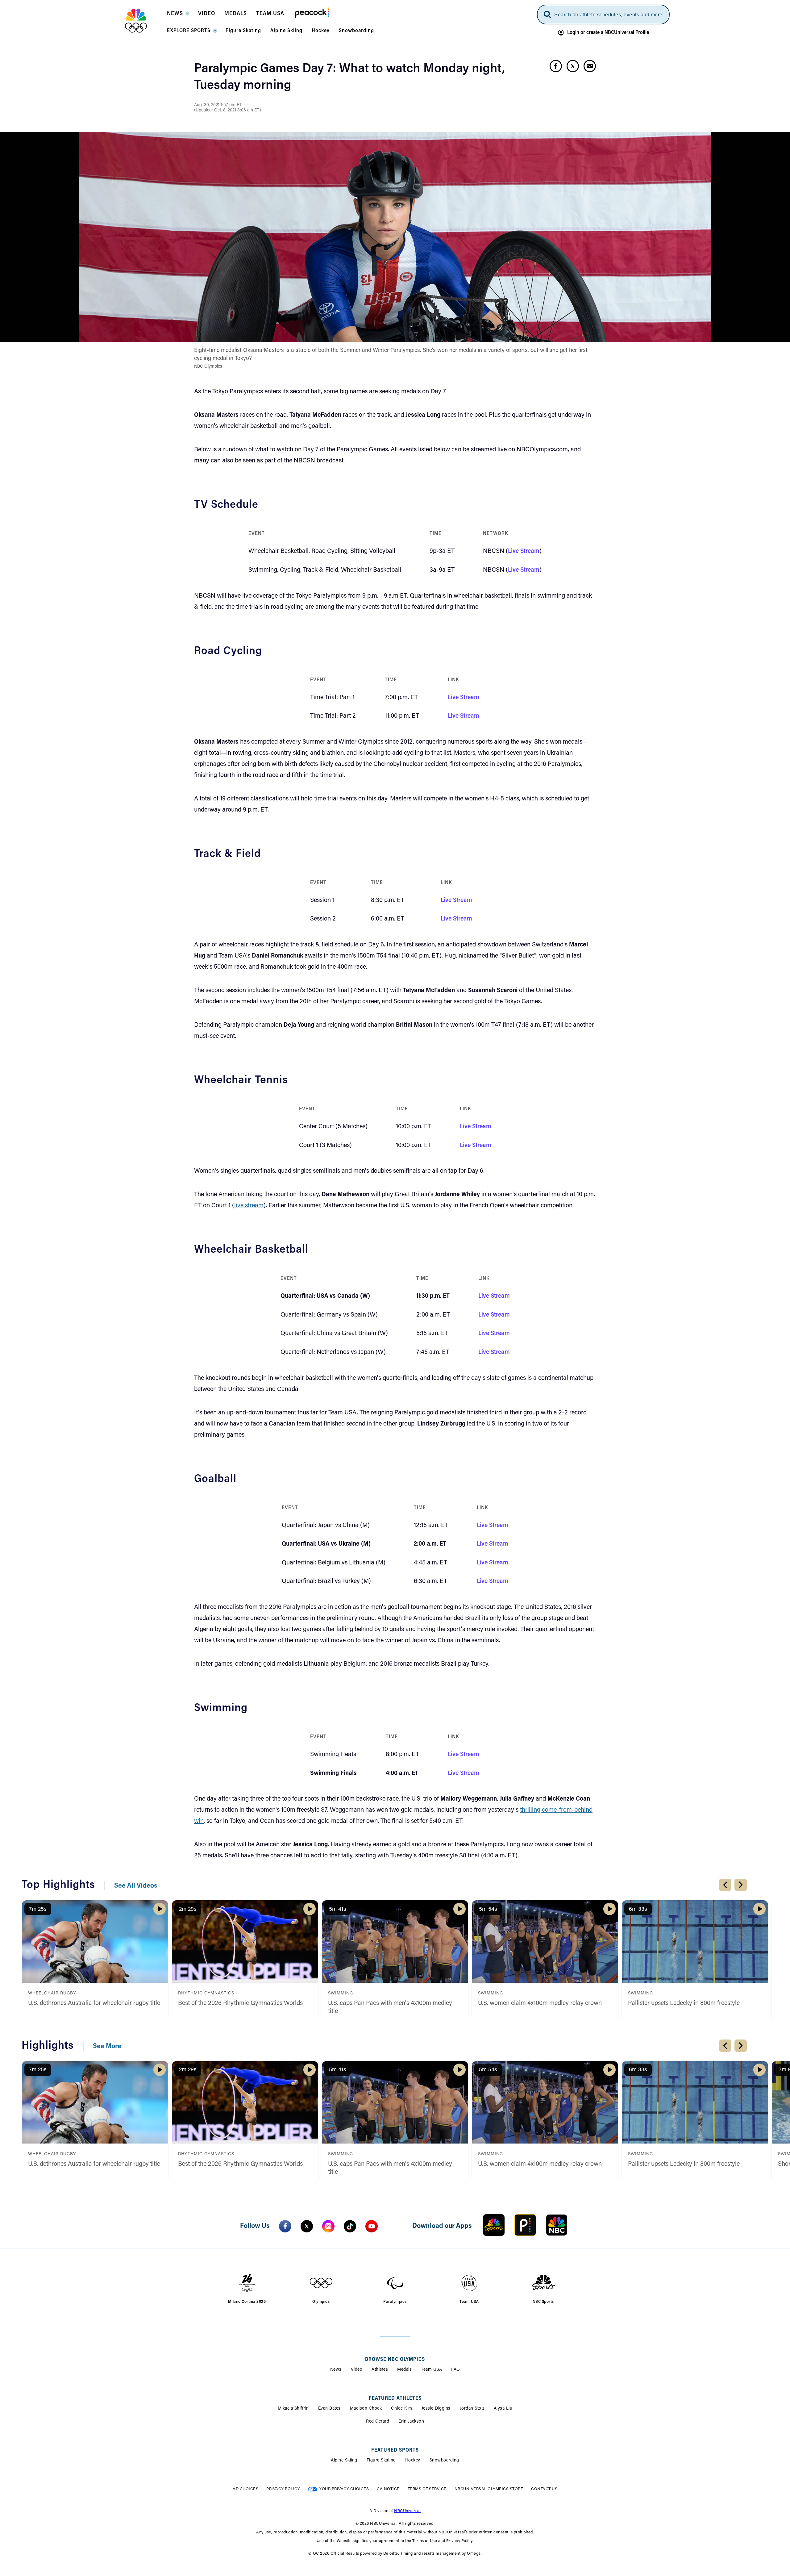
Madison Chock (366, 2409)
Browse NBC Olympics (395, 2360)
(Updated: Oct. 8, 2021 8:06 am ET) (228, 111)
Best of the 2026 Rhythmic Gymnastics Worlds (240, 2003)
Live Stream (524, 551)
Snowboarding (444, 2461)
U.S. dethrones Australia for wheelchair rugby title (94, 2003)
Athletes (380, 2370)
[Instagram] (328, 2226)
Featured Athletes (395, 2399)
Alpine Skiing (344, 2461)
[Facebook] (285, 2226)
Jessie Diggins (436, 2409)
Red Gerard (378, 2422)
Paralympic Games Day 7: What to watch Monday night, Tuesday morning (349, 77)
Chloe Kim (402, 2409)
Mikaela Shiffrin (293, 2409)
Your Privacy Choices (344, 2489)
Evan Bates (329, 2409)
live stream (249, 1206)
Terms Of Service (427, 2489)
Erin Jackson (411, 2422)
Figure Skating (381, 2461)
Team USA (431, 2370)
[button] (178, 15)
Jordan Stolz (472, 2409)
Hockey (413, 2461)
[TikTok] (350, 2226)
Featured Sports (395, 2450)
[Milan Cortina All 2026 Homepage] (144, 21)
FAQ (456, 2370)
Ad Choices (245, 2489)
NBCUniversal (407, 2511)
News (336, 2370)
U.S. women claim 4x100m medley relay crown (540, 2003)
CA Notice (388, 2489)
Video (357, 2370)
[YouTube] (372, 2226)
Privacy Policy (283, 2489)
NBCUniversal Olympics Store (489, 2489)
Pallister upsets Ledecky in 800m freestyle (684, 2003)
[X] (307, 2226)
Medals (404, 2370)
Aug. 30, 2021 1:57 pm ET (218, 105)
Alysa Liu (503, 2409)
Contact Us (544, 2489)
